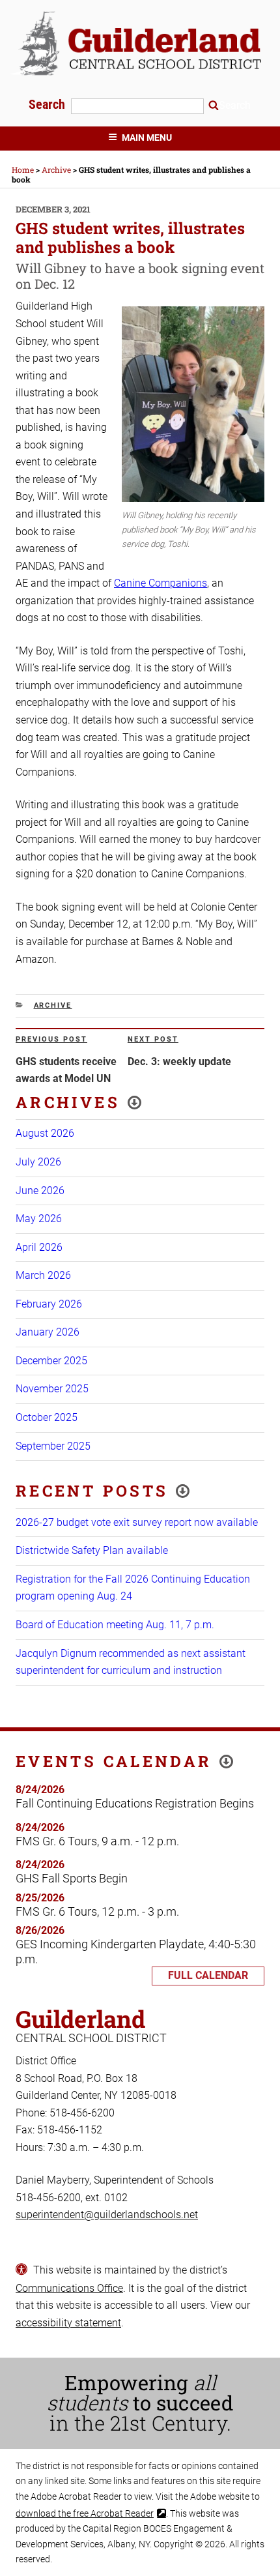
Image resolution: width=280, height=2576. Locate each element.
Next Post (153, 1039)
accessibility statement (68, 2323)
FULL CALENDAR (208, 1975)
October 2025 (47, 1417)
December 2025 (51, 1361)
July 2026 (38, 1162)
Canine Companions (161, 583)
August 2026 (45, 1133)
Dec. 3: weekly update (179, 1061)
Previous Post (51, 1039)
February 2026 (49, 1304)
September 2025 (53, 1446)
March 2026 (43, 1275)
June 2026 (40, 1191)
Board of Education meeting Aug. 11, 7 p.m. (115, 1625)
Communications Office (69, 2288)
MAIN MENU (147, 138)
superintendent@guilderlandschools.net (107, 2215)
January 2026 (48, 1332)
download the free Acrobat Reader (85, 2513)
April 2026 (39, 1247)
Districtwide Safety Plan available (92, 1550)
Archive (53, 1005)
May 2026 (39, 1219)
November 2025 (52, 1389)
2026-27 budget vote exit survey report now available (137, 1522)
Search (49, 104)
